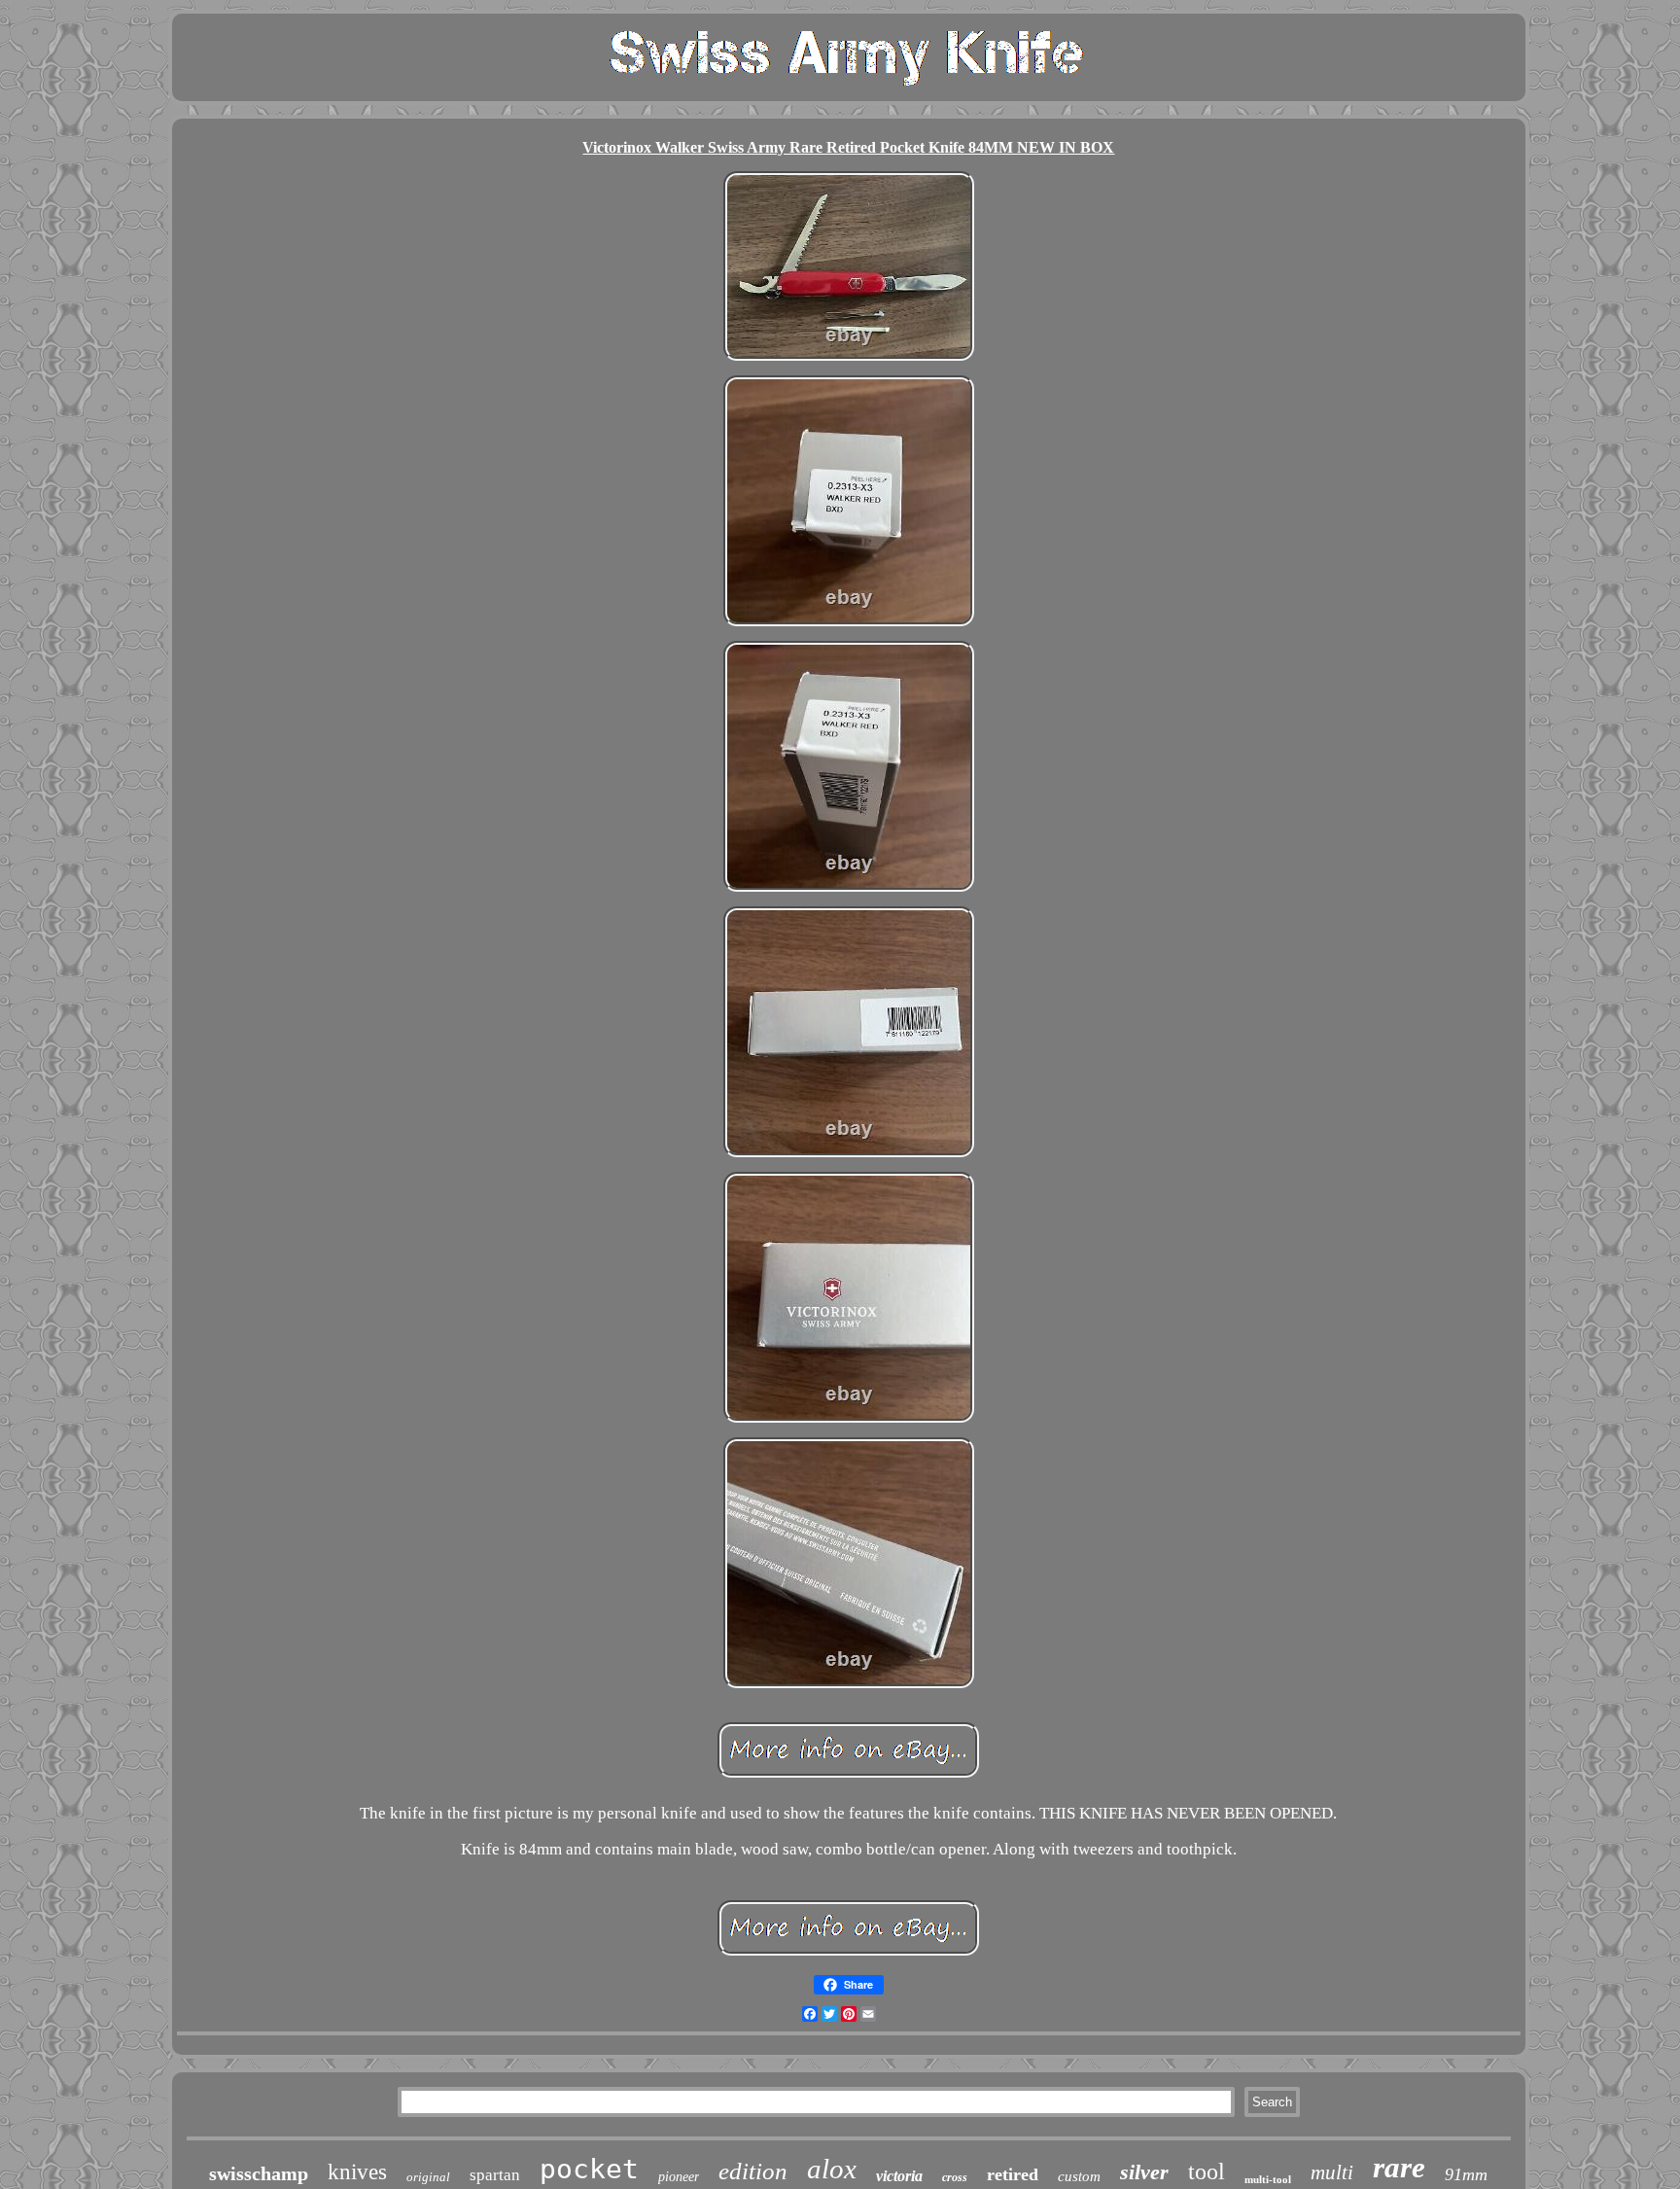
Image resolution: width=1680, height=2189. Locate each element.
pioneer (679, 2177)
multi (1332, 2172)
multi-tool (1268, 2179)
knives (357, 2172)
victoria (899, 2176)
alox (832, 2169)
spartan (495, 2175)
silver (1144, 2172)
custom (1079, 2176)
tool (1207, 2171)
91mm (1466, 2174)
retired (1013, 2174)
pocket (589, 2169)
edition (753, 2171)
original (428, 2177)
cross (955, 2177)
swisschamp (259, 2173)
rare (1399, 2167)
